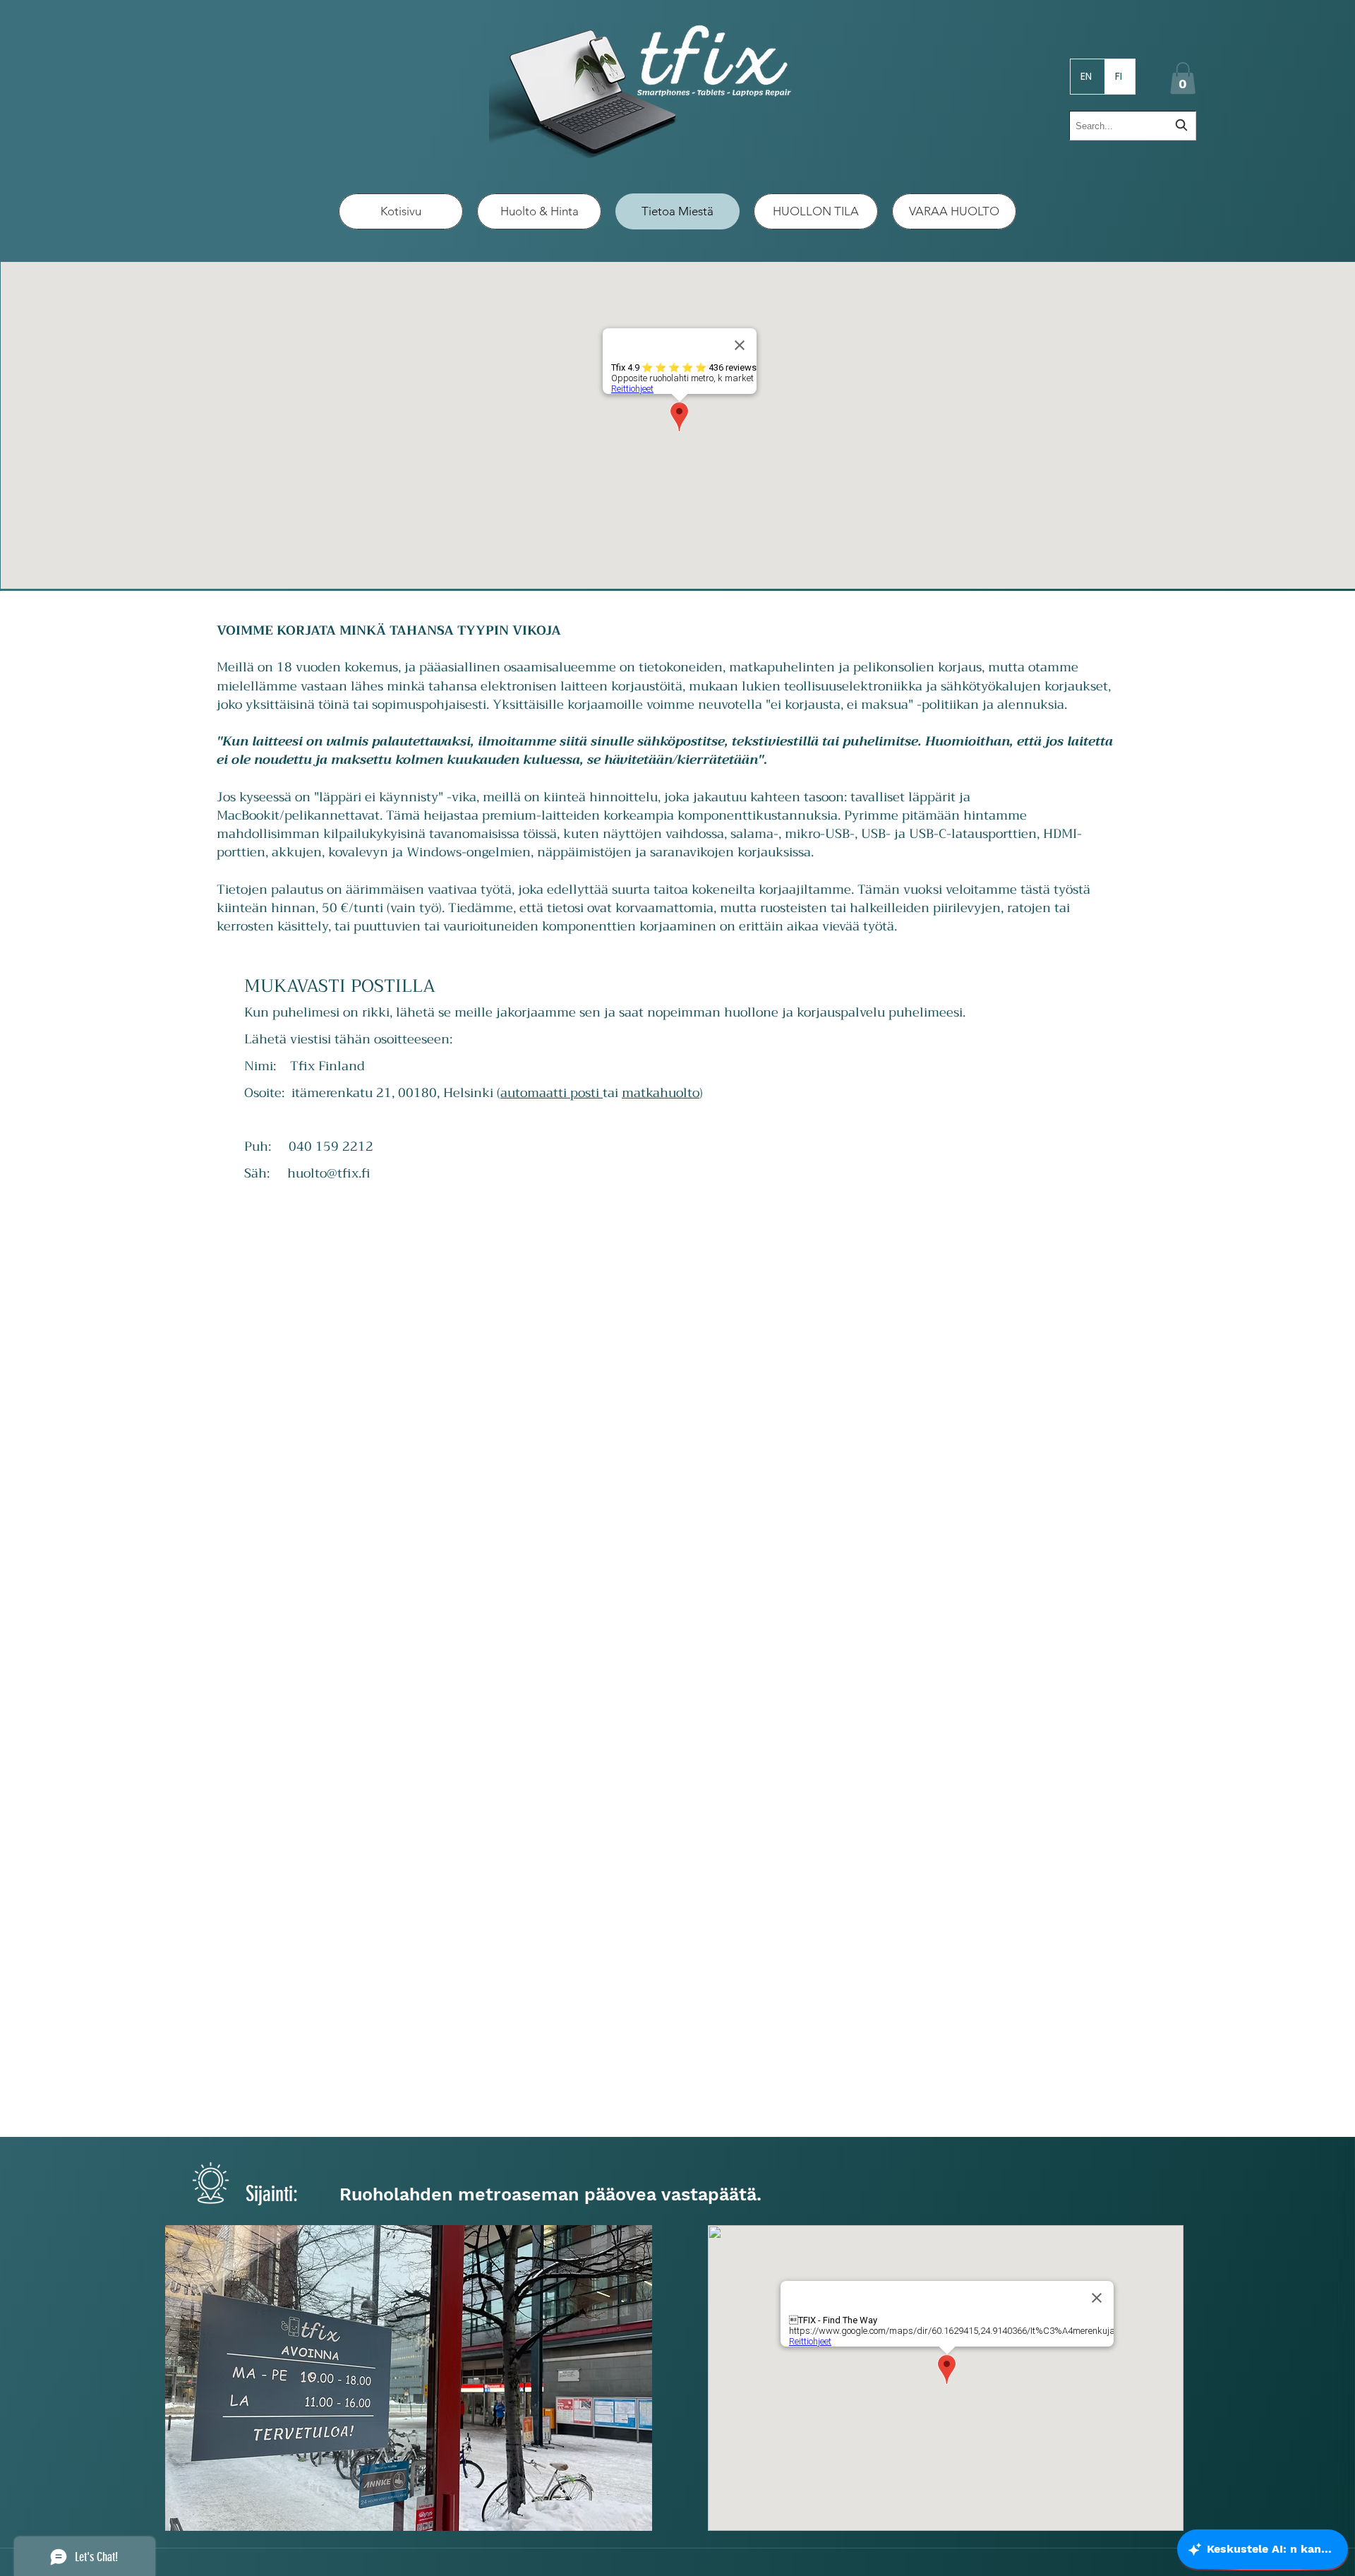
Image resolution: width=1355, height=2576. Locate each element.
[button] (1183, 78)
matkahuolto (661, 1093)
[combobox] (1133, 126)
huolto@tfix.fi (329, 1173)
